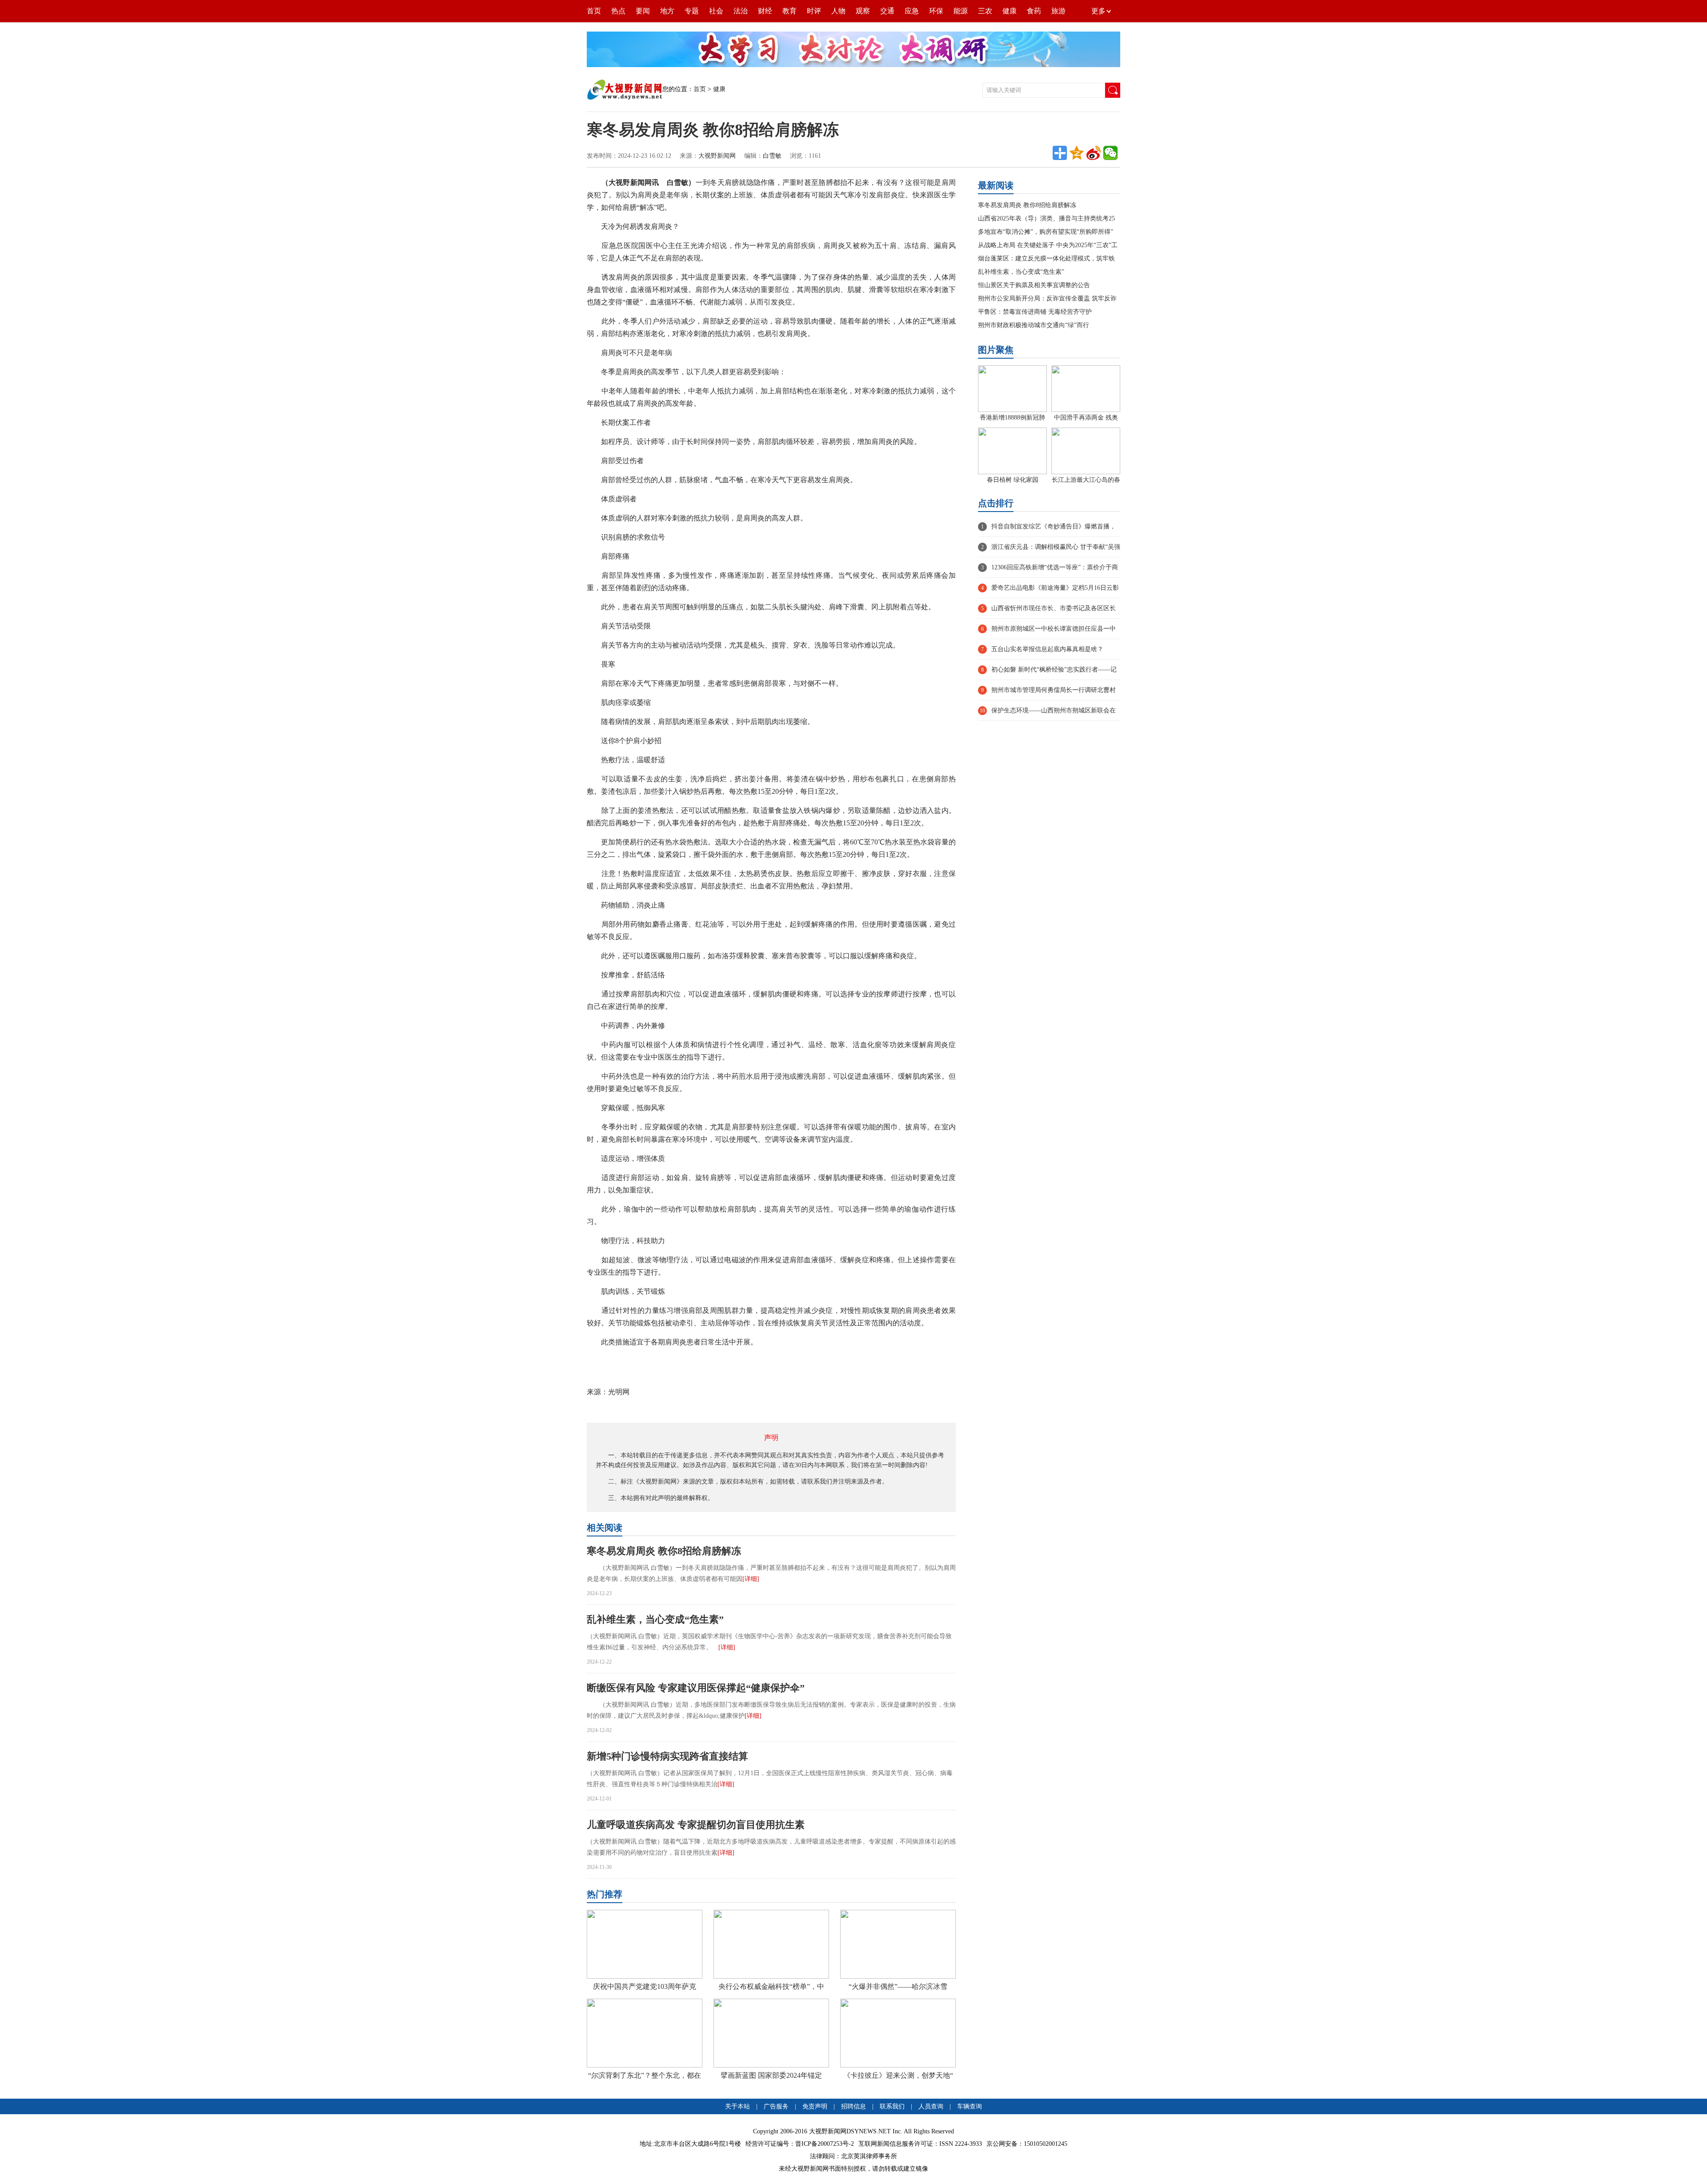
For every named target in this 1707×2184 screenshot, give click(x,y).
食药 (1034, 11)
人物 (838, 11)
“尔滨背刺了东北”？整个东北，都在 (645, 2075)
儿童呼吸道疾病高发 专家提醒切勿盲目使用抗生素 (696, 1825)
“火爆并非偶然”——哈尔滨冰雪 (898, 1986)
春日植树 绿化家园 (1013, 480)
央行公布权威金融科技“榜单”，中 (771, 1986)
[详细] (751, 1579)
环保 (936, 11)
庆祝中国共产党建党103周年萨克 (645, 1986)
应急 (912, 11)
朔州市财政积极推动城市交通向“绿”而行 (1034, 325)
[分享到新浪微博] (1094, 153)
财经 (765, 11)
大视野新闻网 (717, 156)
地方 (667, 11)
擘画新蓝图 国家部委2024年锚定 (771, 2075)
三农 (985, 11)
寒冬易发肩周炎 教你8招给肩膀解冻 (664, 1551)
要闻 (643, 11)
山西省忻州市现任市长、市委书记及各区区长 (1054, 608)
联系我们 (892, 2106)
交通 (887, 11)
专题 (692, 11)
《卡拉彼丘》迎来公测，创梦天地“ (898, 2075)
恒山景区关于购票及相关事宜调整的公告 (1034, 285)
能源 (961, 11)
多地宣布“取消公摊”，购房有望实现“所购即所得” (1046, 232)
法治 (741, 11)
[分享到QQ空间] (1077, 153)
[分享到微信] (1110, 153)
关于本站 (737, 2106)
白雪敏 (772, 156)
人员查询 (931, 2106)
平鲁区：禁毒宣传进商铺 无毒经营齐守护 (1035, 312)
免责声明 (816, 2106)
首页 (594, 11)
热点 (618, 11)
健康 (1010, 11)
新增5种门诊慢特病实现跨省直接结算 (667, 1756)
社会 (716, 11)
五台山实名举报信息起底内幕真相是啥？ (1047, 649)
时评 (814, 11)
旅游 (1058, 11)
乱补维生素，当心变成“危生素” (655, 1619)
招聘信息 (853, 2106)
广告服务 (776, 2106)
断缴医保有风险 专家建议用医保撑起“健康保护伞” (696, 1688)
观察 (863, 11)
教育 (789, 11)
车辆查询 (970, 2106)
